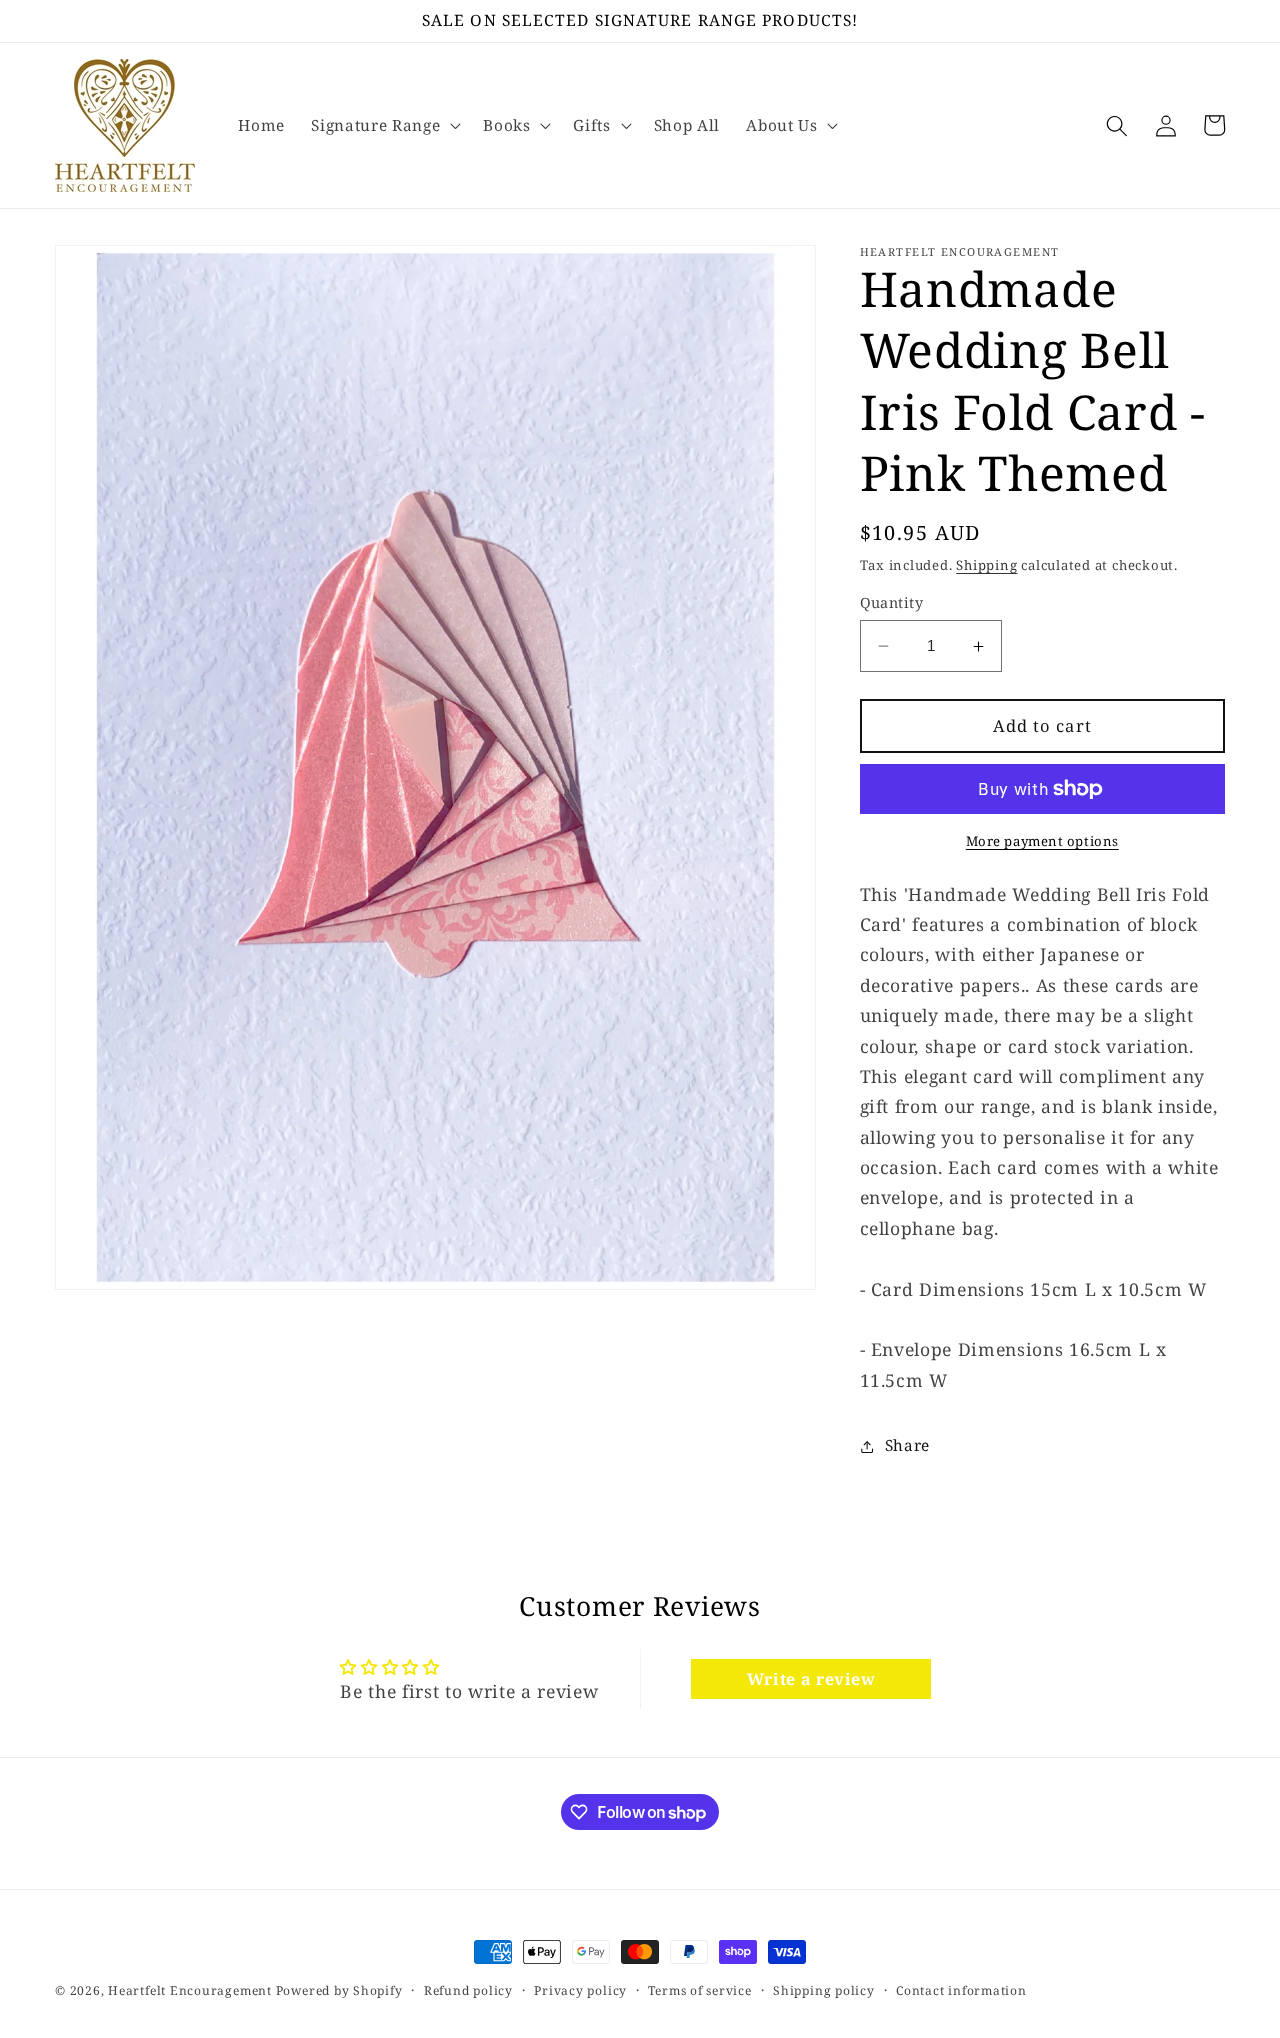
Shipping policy (824, 1990)
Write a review (811, 1679)
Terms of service (699, 1990)
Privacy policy (580, 1990)
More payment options (1042, 841)
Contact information (961, 1990)
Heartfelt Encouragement (190, 1990)
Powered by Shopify (339, 1990)
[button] (384, 126)
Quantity (892, 602)
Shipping (986, 565)
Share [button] (907, 1446)
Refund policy (468, 1990)
